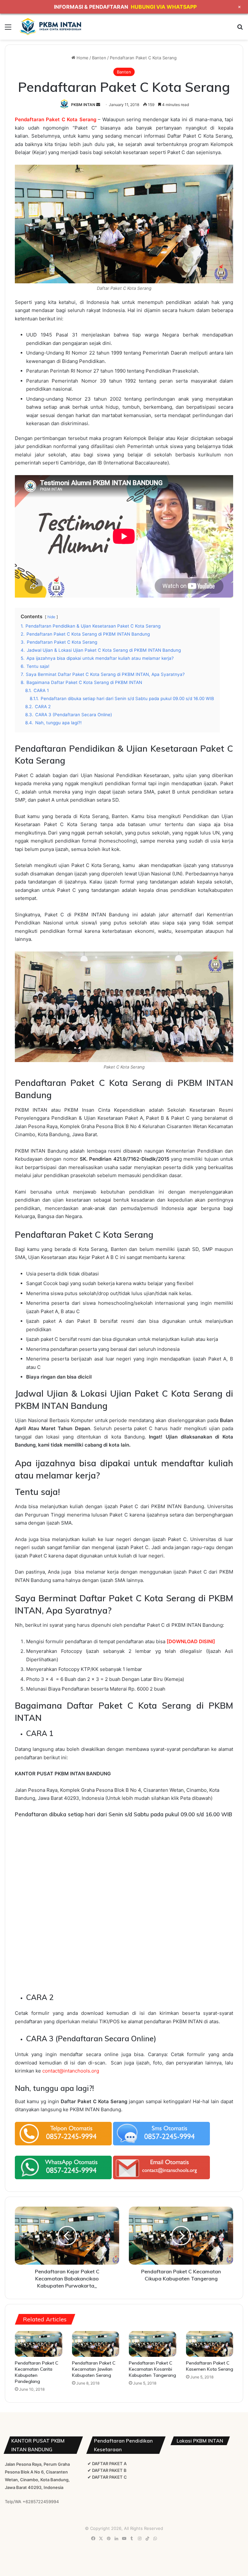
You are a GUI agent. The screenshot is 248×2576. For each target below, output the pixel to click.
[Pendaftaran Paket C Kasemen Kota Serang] (210, 2344)
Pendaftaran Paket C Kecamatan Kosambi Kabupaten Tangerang (152, 2369)
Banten (99, 58)
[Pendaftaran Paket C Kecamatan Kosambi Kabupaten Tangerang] (153, 2344)
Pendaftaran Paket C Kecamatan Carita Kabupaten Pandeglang (36, 2372)
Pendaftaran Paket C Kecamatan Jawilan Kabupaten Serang (94, 2369)
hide (51, 617)
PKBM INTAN (83, 105)
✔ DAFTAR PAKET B (107, 2470)
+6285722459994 (41, 2502)
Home (82, 58)
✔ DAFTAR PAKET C (107, 2477)
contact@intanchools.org (71, 2071)
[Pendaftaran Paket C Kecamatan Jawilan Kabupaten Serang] (96, 2344)
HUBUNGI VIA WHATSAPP (164, 7)
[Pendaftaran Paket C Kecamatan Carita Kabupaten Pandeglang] (39, 2344)
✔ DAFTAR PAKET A (107, 2464)
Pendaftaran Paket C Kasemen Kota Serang (210, 2366)
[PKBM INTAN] (50, 26)
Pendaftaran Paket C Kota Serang (56, 119)
